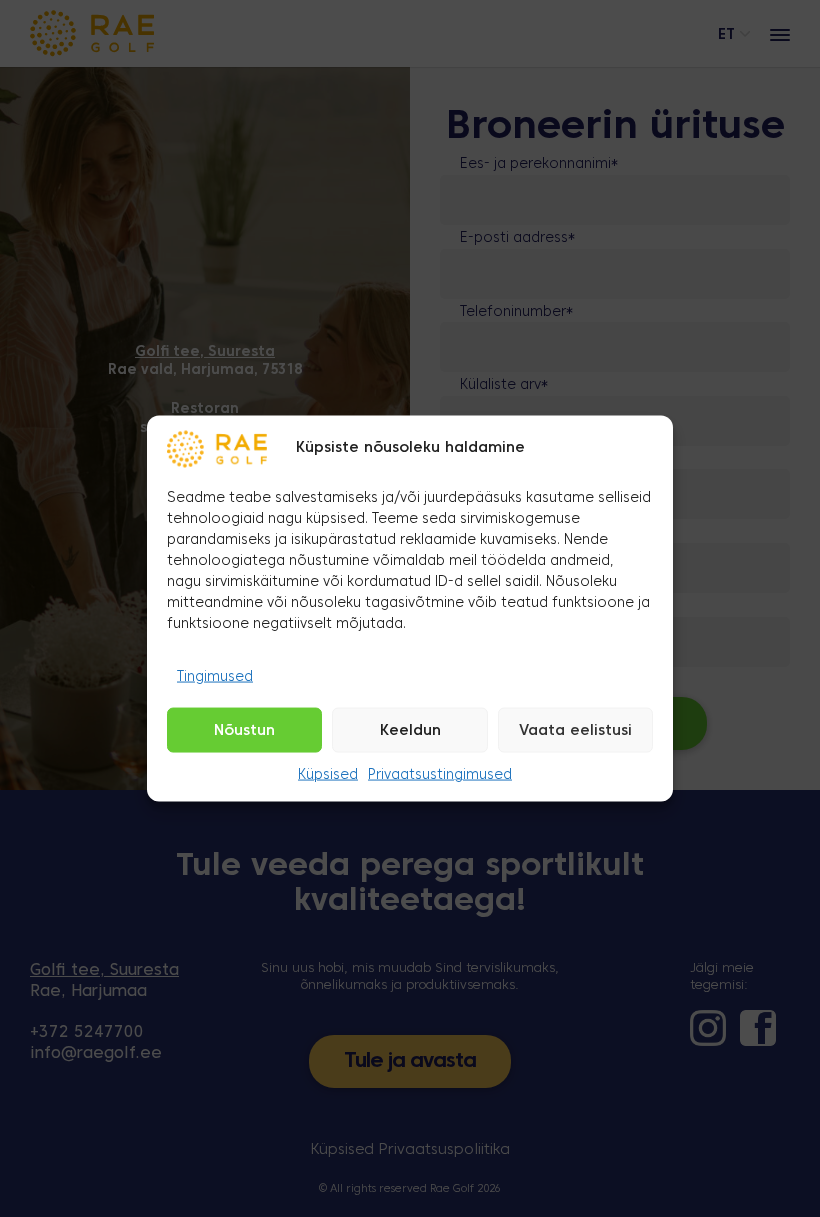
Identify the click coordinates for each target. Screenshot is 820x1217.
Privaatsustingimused (440, 775)
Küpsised (328, 775)
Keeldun (410, 731)
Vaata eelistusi (575, 731)
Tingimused (215, 676)
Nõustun (244, 731)
